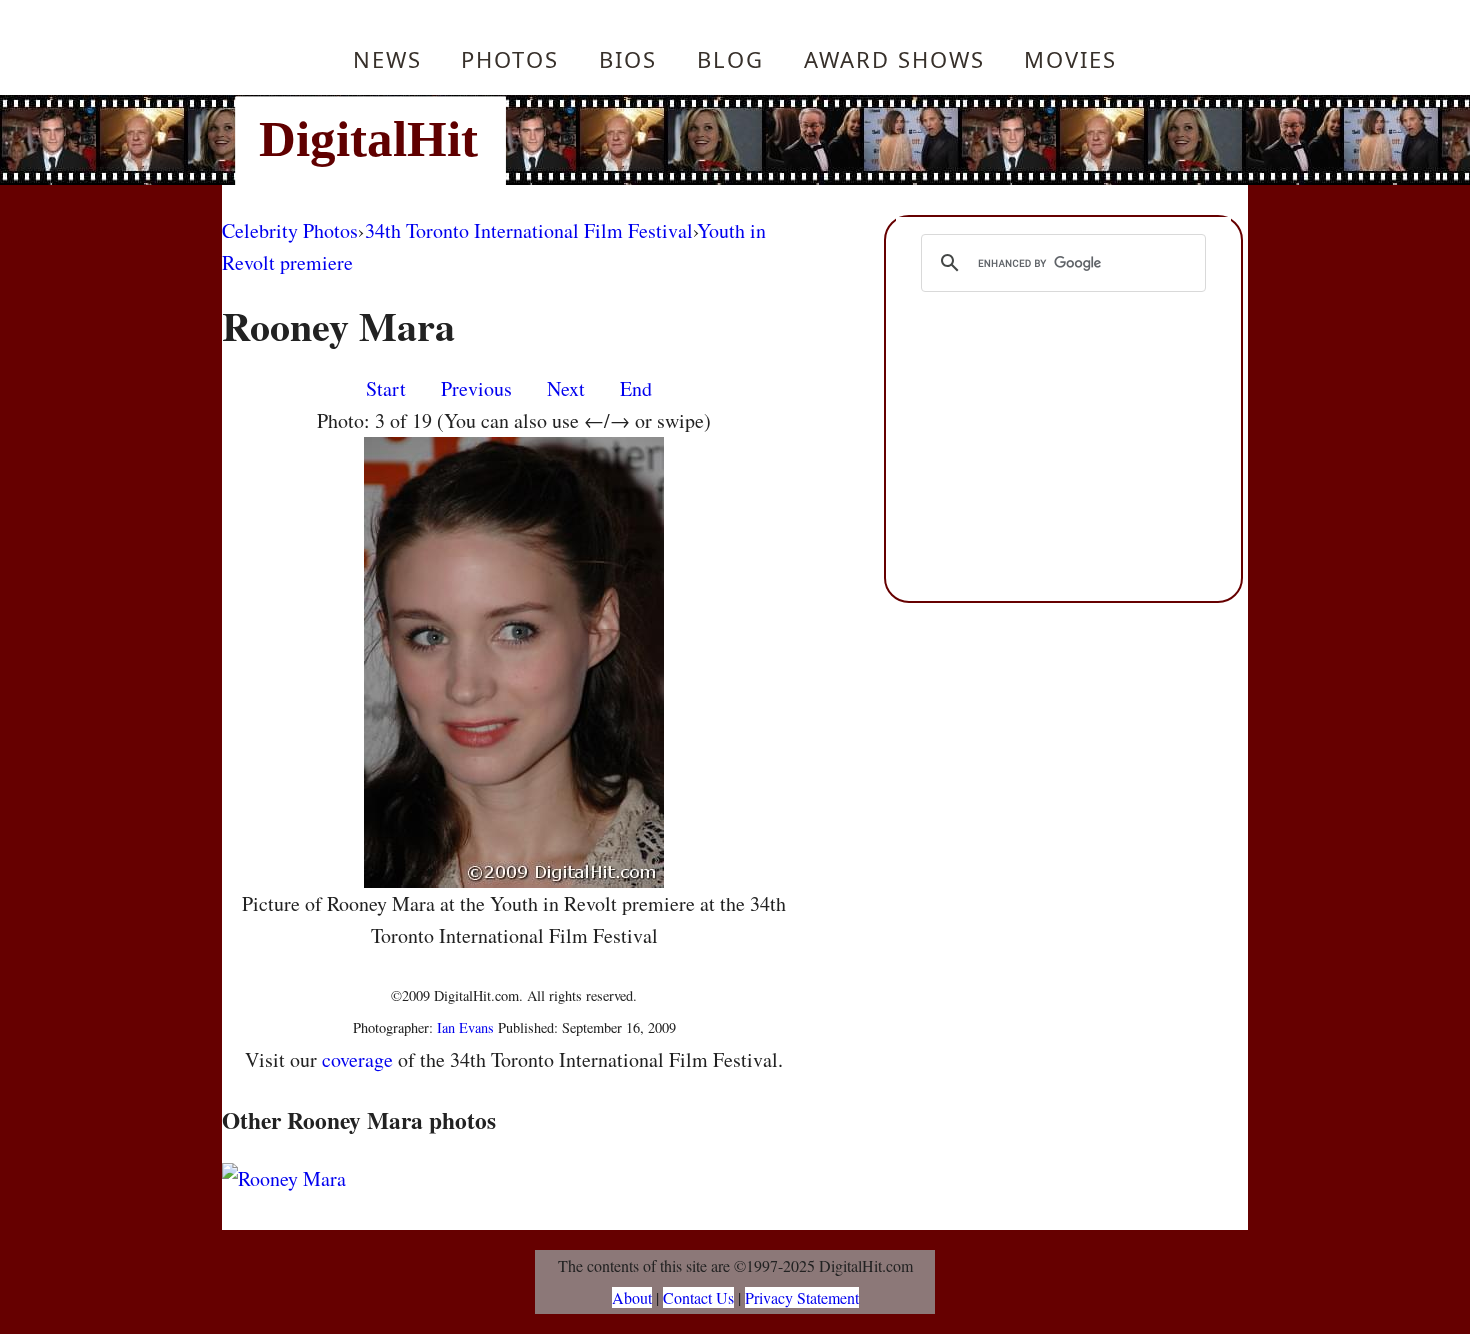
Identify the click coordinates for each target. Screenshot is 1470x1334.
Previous (476, 388)
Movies (1070, 59)
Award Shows (894, 59)
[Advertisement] (870, 140)
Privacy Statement (802, 1297)
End (636, 388)
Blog (730, 59)
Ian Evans (465, 1027)
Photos (510, 59)
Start (386, 388)
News (387, 59)
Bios (628, 59)
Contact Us (698, 1297)
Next (566, 388)
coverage (357, 1059)
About (632, 1297)
